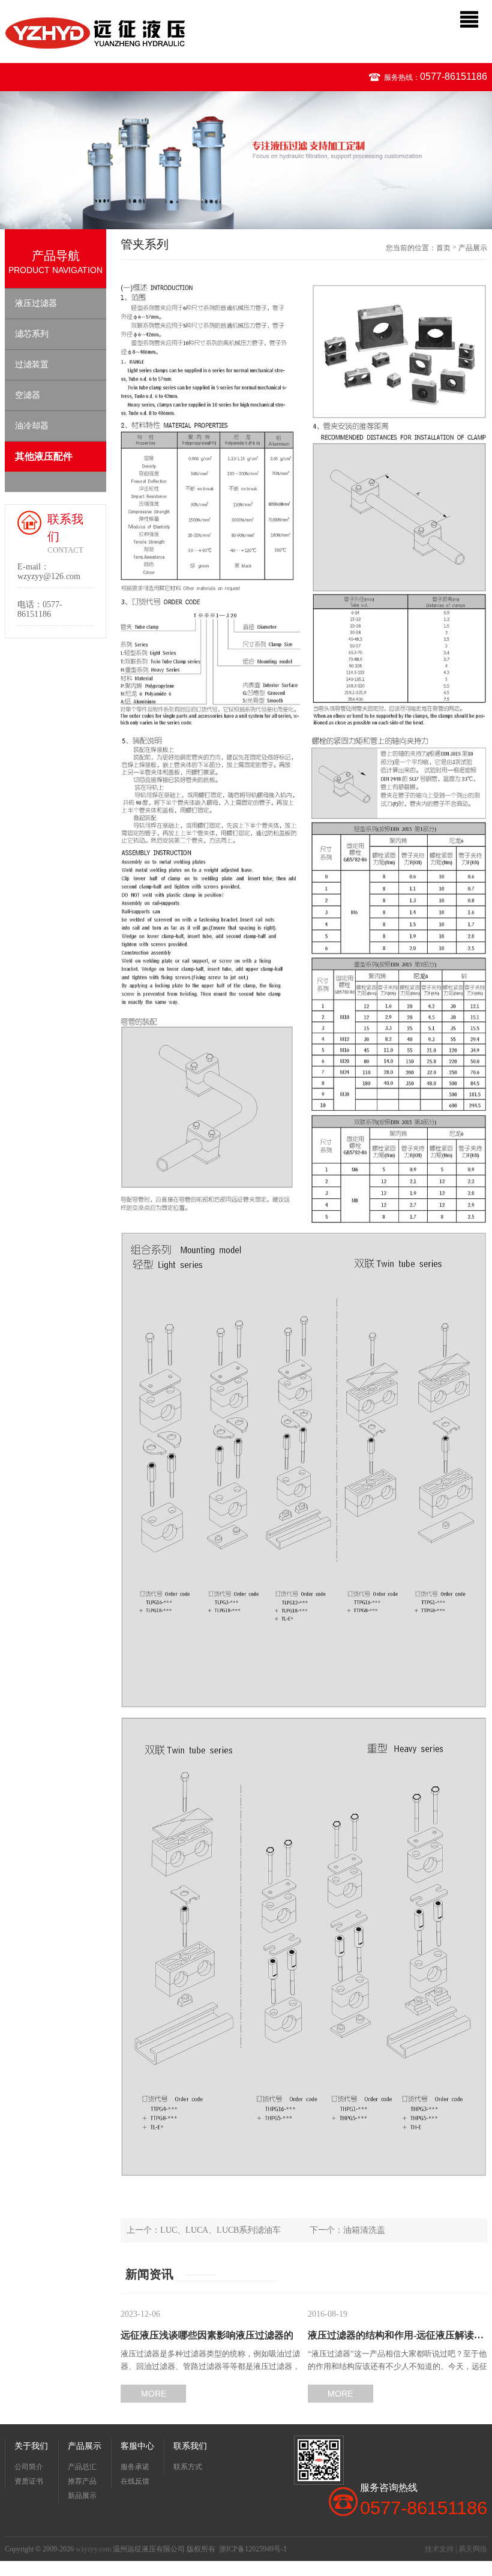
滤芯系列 (32, 334)
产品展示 (473, 248)
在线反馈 (135, 2481)
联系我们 (190, 2446)
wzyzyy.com (93, 2549)
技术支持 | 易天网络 (456, 2549)
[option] (246, 160)
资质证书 (29, 2481)
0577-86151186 (454, 77)
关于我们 (31, 2446)
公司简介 (29, 2467)
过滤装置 (32, 365)
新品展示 (82, 2496)
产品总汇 (82, 2467)
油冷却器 (32, 426)
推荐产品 (82, 2481)
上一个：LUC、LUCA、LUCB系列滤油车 (204, 2230)
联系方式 (188, 2467)
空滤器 (28, 395)
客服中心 (137, 2446)
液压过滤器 (36, 303)
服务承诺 (135, 2467)
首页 (443, 248)
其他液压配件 (44, 456)
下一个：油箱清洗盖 (347, 2230)
